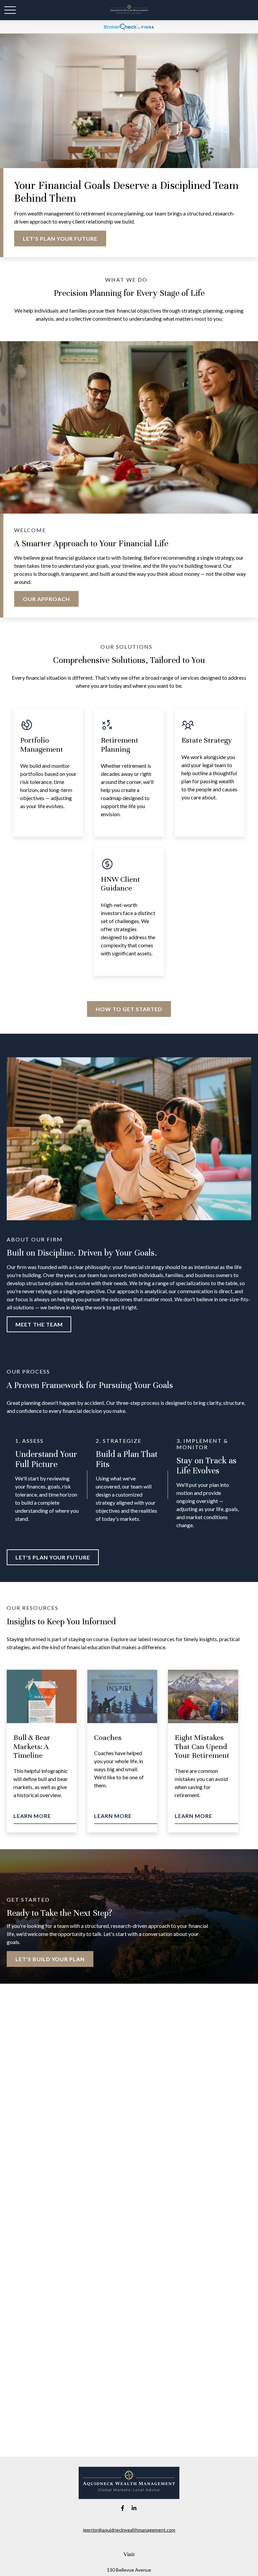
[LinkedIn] (134, 2508)
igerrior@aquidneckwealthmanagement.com (129, 2530)
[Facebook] (123, 2508)
